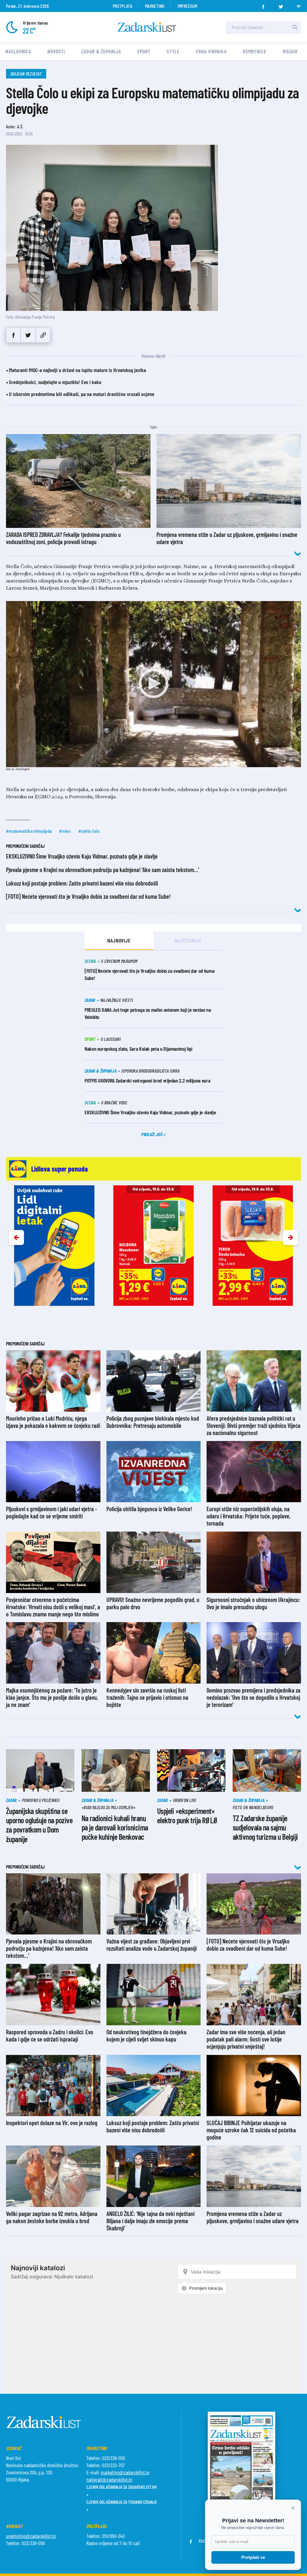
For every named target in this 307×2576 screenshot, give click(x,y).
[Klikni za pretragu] (295, 27)
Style (173, 51)
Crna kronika (211, 51)
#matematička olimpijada (29, 831)
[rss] (299, 5)
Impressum (187, 6)
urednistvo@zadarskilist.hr (31, 2536)
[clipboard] (43, 335)
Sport (144, 51)
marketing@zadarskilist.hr (125, 2472)
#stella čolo (89, 831)
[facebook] (263, 5)
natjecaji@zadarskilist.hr (109, 2479)
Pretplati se (253, 2557)
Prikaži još (152, 1134)
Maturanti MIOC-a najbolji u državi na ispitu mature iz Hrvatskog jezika (77, 370)
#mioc (65, 831)
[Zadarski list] (147, 27)
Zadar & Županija (101, 51)
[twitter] (281, 5)
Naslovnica (18, 51)
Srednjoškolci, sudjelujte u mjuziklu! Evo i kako (55, 382)
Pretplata (122, 6)
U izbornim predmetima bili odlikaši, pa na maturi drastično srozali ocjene (82, 394)
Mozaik (290, 51)
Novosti (56, 51)
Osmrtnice (255, 51)
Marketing (155, 6)
